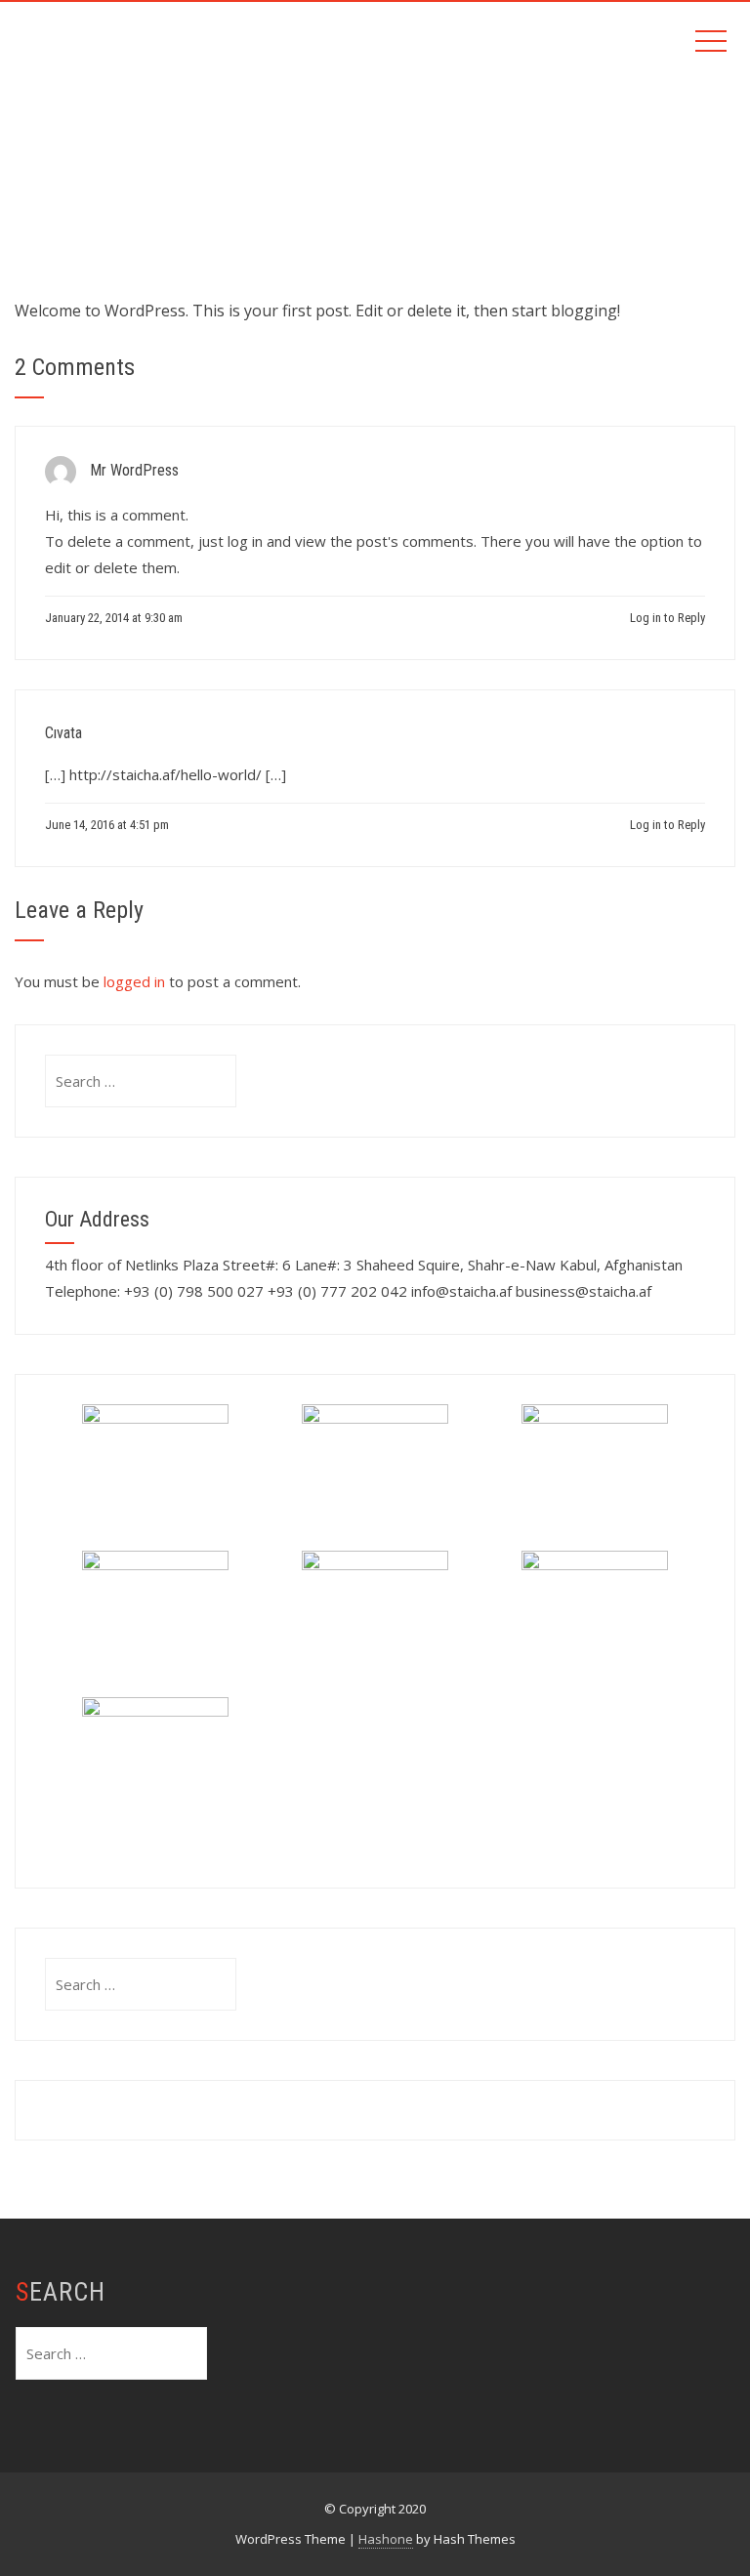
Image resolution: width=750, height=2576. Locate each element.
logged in (134, 981)
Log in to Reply (667, 618)
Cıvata (63, 733)
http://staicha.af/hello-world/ (166, 774)
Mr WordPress (134, 470)
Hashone (386, 2539)
